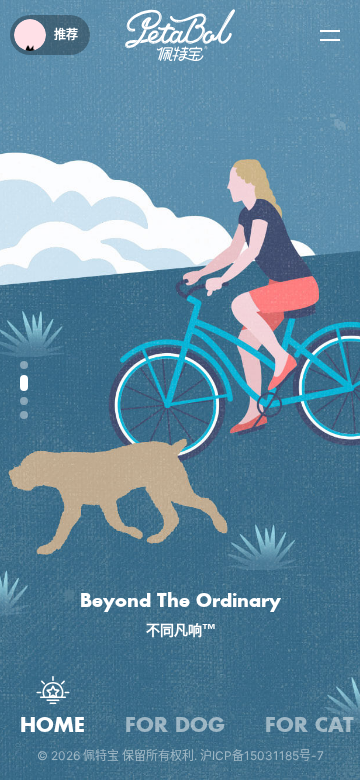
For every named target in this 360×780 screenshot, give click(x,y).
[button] (24, 365)
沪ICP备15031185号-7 (262, 755)
